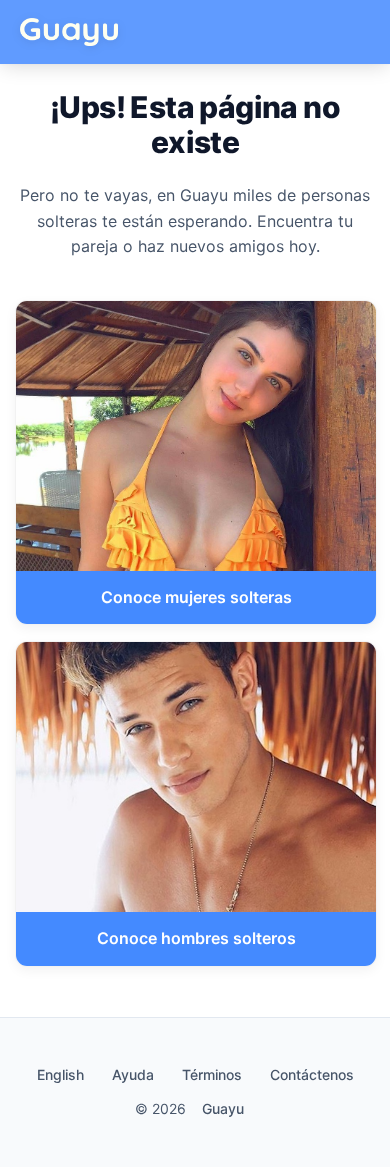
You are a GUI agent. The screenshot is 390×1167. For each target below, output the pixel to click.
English (60, 1074)
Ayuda (133, 1074)
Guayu (223, 1108)
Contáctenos (312, 1074)
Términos (212, 1074)
